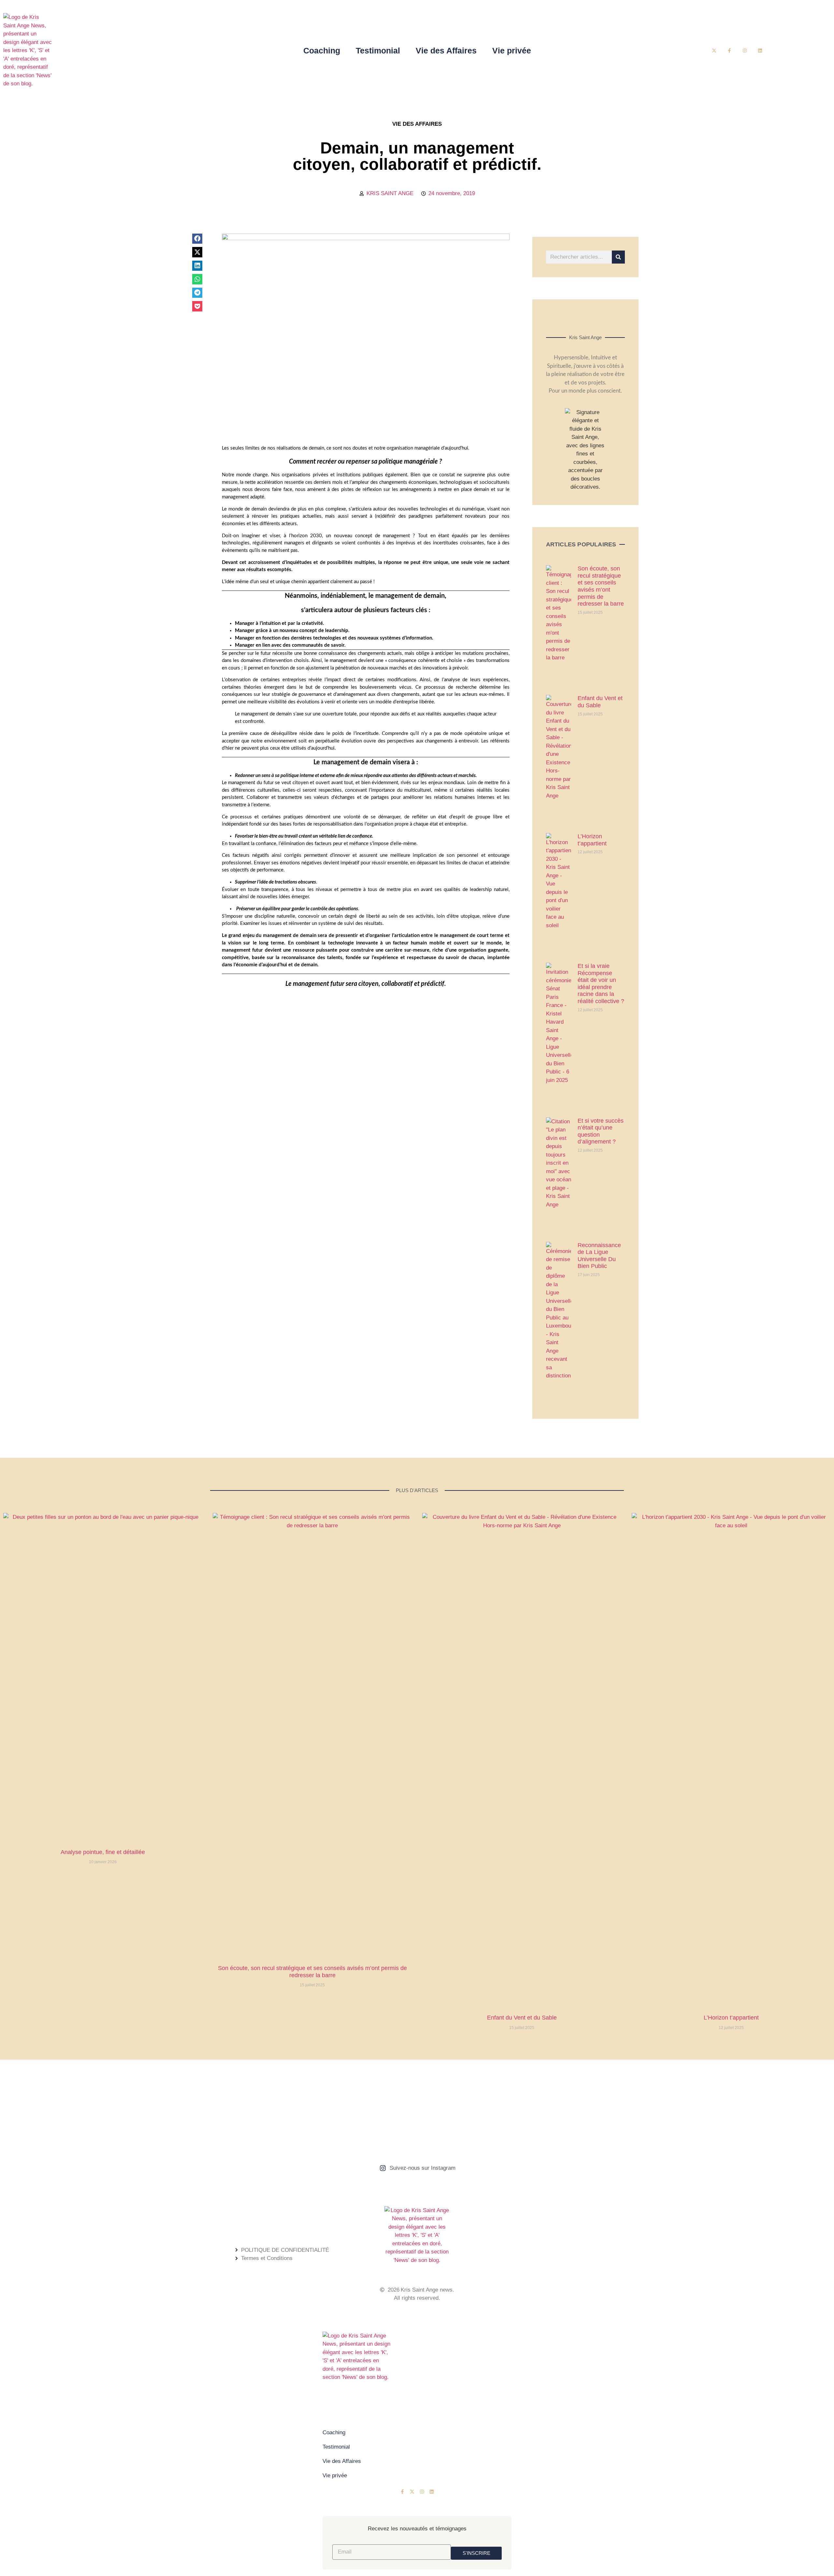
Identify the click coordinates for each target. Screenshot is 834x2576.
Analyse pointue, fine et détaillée (103, 1852)
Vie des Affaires (446, 50)
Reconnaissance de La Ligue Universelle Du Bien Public (599, 1256)
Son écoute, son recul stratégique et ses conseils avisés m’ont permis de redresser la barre (601, 586)
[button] (197, 239)
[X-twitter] (714, 50)
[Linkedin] (760, 50)
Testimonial (378, 50)
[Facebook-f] (730, 50)
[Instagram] (745, 50)
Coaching (322, 50)
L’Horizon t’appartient (592, 840)
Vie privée (512, 50)
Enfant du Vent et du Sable (600, 702)
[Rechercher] (618, 257)
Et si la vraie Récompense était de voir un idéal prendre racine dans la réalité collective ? (601, 984)
